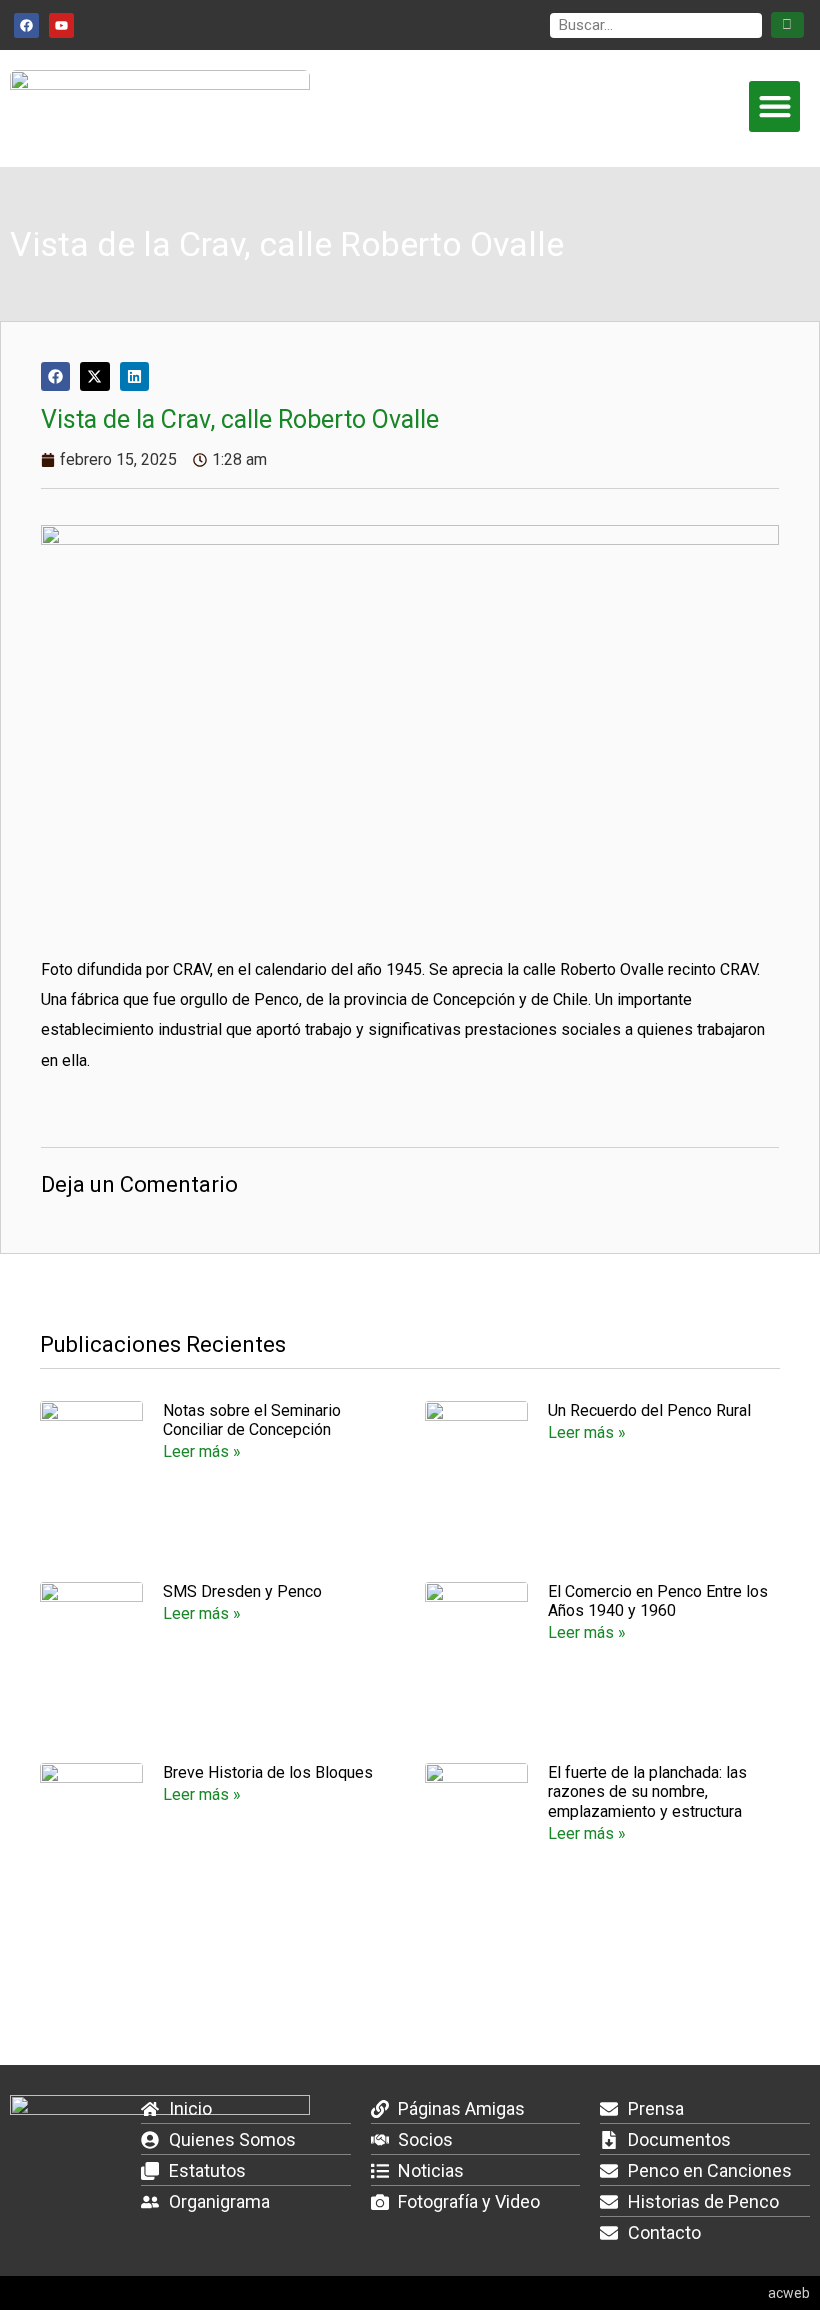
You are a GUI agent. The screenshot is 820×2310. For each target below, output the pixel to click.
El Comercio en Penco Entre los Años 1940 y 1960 (658, 1601)
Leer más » (202, 1451)
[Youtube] (61, 25)
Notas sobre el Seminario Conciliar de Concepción (252, 1420)
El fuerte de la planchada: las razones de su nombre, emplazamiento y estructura (647, 1791)
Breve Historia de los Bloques (268, 1772)
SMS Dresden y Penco (242, 1591)
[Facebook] (26, 25)
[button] (774, 106)
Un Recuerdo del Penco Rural (649, 1410)
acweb (789, 2293)
